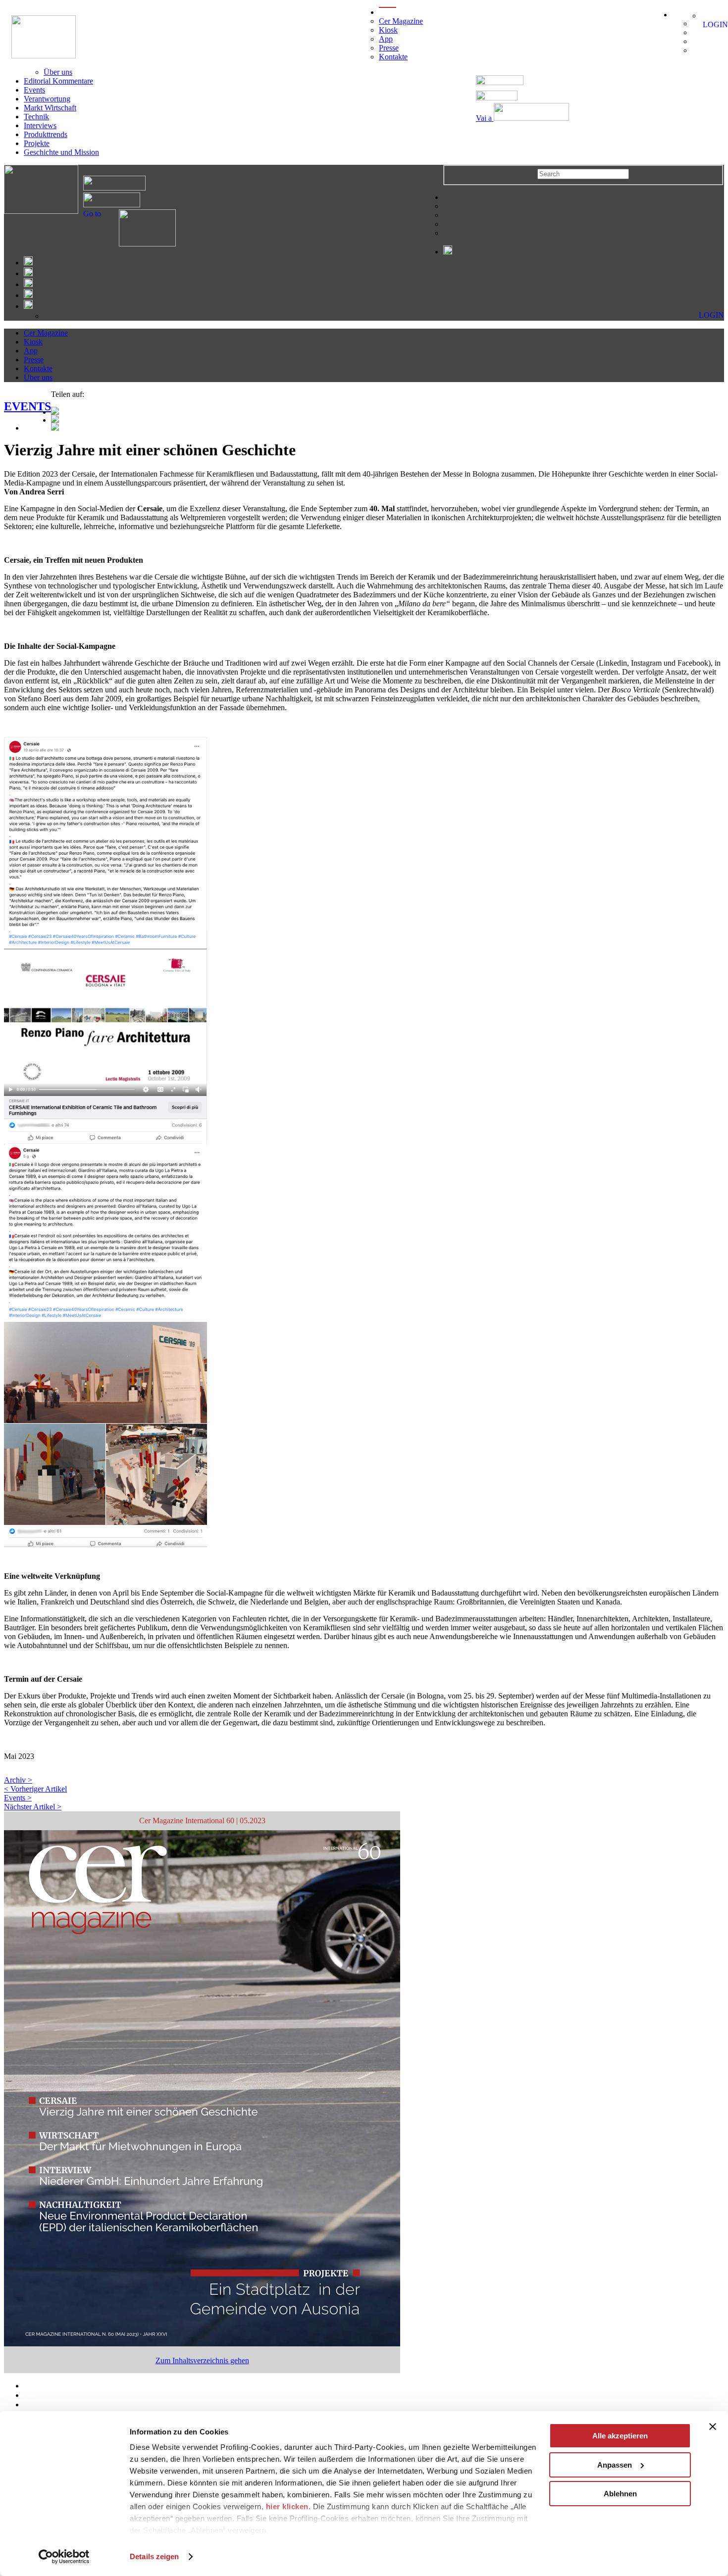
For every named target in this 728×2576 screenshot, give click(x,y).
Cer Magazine (401, 21)
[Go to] (138, 244)
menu (388, 12)
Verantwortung (47, 99)
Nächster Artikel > (33, 1807)
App (386, 39)
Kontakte (393, 57)
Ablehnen (620, 2494)
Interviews (40, 125)
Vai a (485, 118)
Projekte (37, 143)
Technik (36, 117)
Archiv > (18, 1780)
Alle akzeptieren (620, 2436)
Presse (389, 48)
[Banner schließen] (713, 2427)
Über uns (58, 72)
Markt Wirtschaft (50, 108)
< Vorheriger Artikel (35, 1789)
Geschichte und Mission (61, 152)
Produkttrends (46, 134)
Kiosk (388, 30)
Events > (18, 1798)
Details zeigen (154, 2556)
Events (34, 90)
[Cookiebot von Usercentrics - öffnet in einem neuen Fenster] (64, 2557)
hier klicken (287, 2506)
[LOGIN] (706, 16)
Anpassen (615, 2465)
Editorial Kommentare (58, 81)
